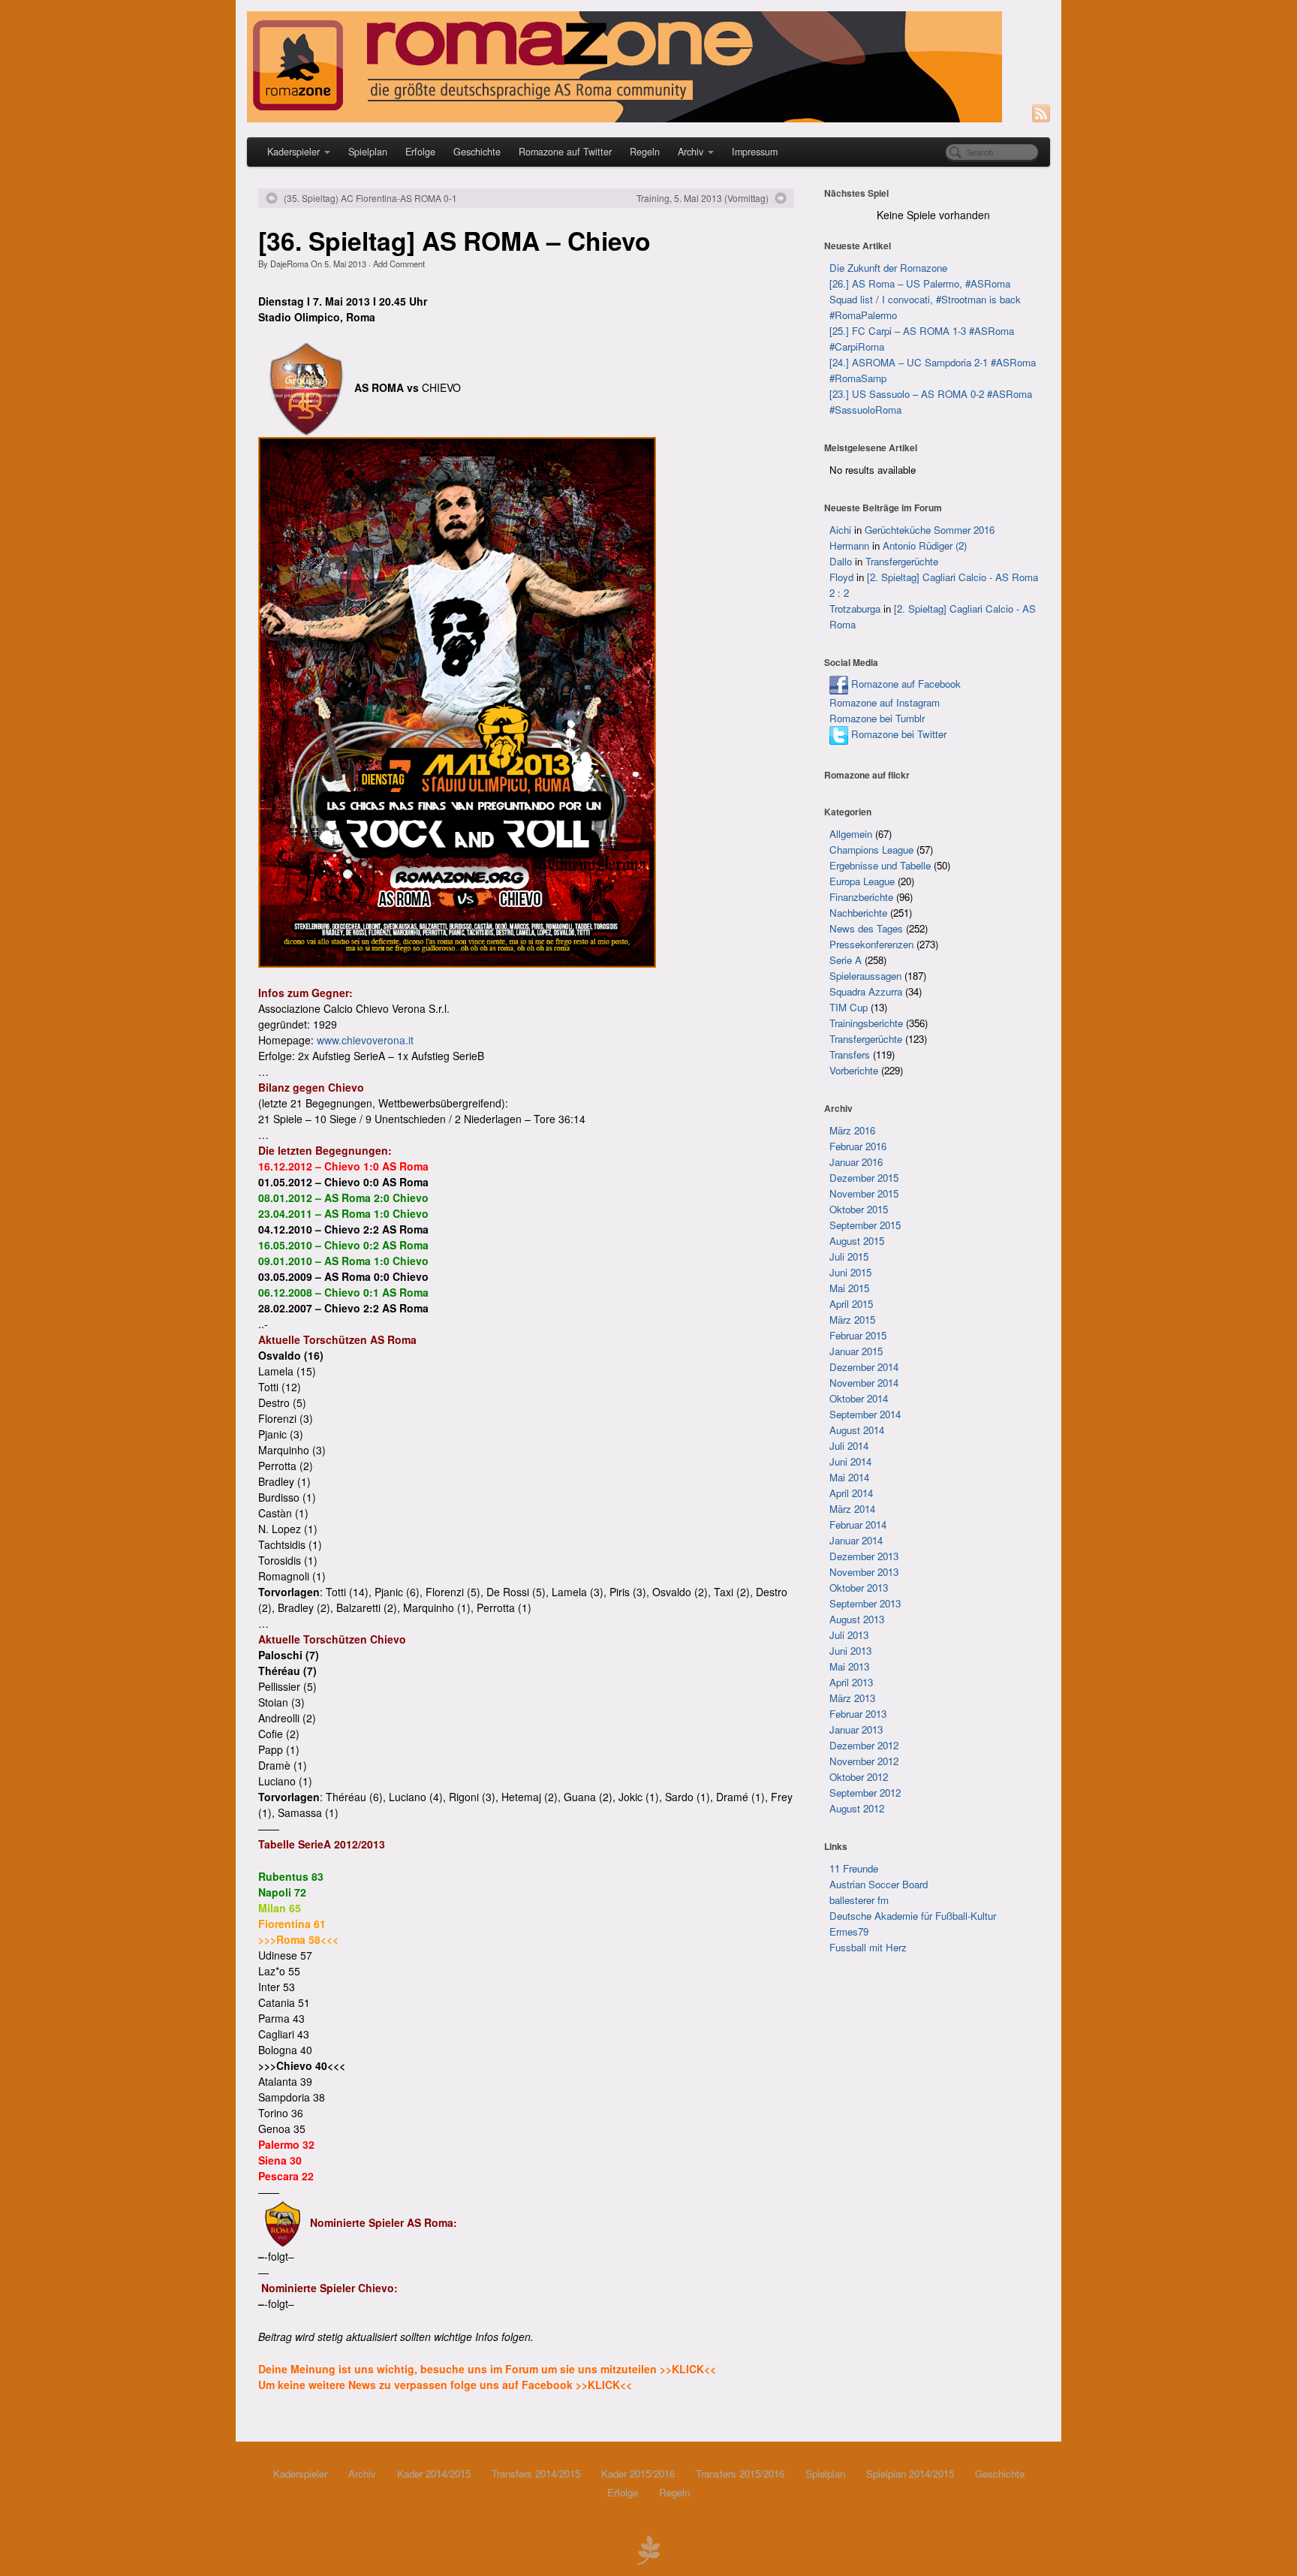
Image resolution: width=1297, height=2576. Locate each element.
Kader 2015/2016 (638, 2474)
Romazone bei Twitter (897, 734)
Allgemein (851, 834)
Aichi (840, 530)
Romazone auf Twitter (565, 152)
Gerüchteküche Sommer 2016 (930, 530)
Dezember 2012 (864, 1745)
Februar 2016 (858, 1146)
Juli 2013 (849, 1635)
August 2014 (857, 1430)
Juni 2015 (850, 1272)
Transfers (850, 1055)
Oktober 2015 (859, 1209)
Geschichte (477, 152)
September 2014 (865, 1414)
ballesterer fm (859, 1900)
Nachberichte (858, 913)
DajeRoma (289, 264)
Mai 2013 (849, 1666)
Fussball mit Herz (868, 1947)
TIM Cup (849, 1007)
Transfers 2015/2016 (740, 2474)
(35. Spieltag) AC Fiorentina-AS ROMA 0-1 (370, 198)
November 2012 (864, 1761)
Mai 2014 (849, 1477)
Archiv (691, 152)
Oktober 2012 (859, 1777)
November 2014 (864, 1383)
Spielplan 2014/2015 (910, 2474)
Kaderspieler (293, 152)
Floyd (841, 577)
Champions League (871, 850)
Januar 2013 (856, 1729)
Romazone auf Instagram (885, 702)
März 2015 (852, 1320)
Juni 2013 (850, 1651)
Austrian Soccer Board (879, 1884)
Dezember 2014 (864, 1367)
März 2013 (852, 1698)
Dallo (841, 561)
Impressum (755, 152)
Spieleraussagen (865, 976)
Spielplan (368, 152)
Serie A (846, 960)
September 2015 (865, 1225)
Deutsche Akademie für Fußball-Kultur (913, 1916)
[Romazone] (648, 67)
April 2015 (851, 1304)
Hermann (849, 545)
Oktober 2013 (859, 1588)
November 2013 (864, 1572)
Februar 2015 (858, 1335)
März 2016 (852, 1130)
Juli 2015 (849, 1256)
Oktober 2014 (859, 1398)
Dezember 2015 (864, 1178)
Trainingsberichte (866, 1023)
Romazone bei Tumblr (877, 718)
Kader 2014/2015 (434, 2474)
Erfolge (420, 152)
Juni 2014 (850, 1461)
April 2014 (851, 1493)
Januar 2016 (856, 1162)
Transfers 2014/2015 (536, 2474)
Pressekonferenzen (871, 944)
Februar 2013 (858, 1714)
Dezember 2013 (864, 1556)
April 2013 (851, 1682)
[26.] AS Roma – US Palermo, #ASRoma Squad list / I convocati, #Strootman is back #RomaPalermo (925, 299)
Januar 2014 (856, 1540)
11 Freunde (854, 1868)
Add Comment (399, 264)
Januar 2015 (856, 1351)
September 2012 (865, 1793)
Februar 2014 (858, 1525)
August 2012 (857, 1808)
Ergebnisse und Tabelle (880, 865)
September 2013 (865, 1603)
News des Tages (866, 928)
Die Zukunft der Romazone (888, 268)
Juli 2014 (849, 1446)
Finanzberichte (861, 897)
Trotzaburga (855, 609)
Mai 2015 (849, 1288)
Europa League (862, 881)
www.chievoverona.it (365, 1040)
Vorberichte (854, 1070)
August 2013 (857, 1619)
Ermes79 (849, 1931)
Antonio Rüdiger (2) (925, 545)
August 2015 (857, 1241)
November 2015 (864, 1193)
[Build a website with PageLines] (648, 2548)
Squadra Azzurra (866, 991)
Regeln (645, 152)
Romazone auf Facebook (904, 684)
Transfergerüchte (902, 561)
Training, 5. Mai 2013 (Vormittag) (703, 198)
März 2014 (852, 1509)
